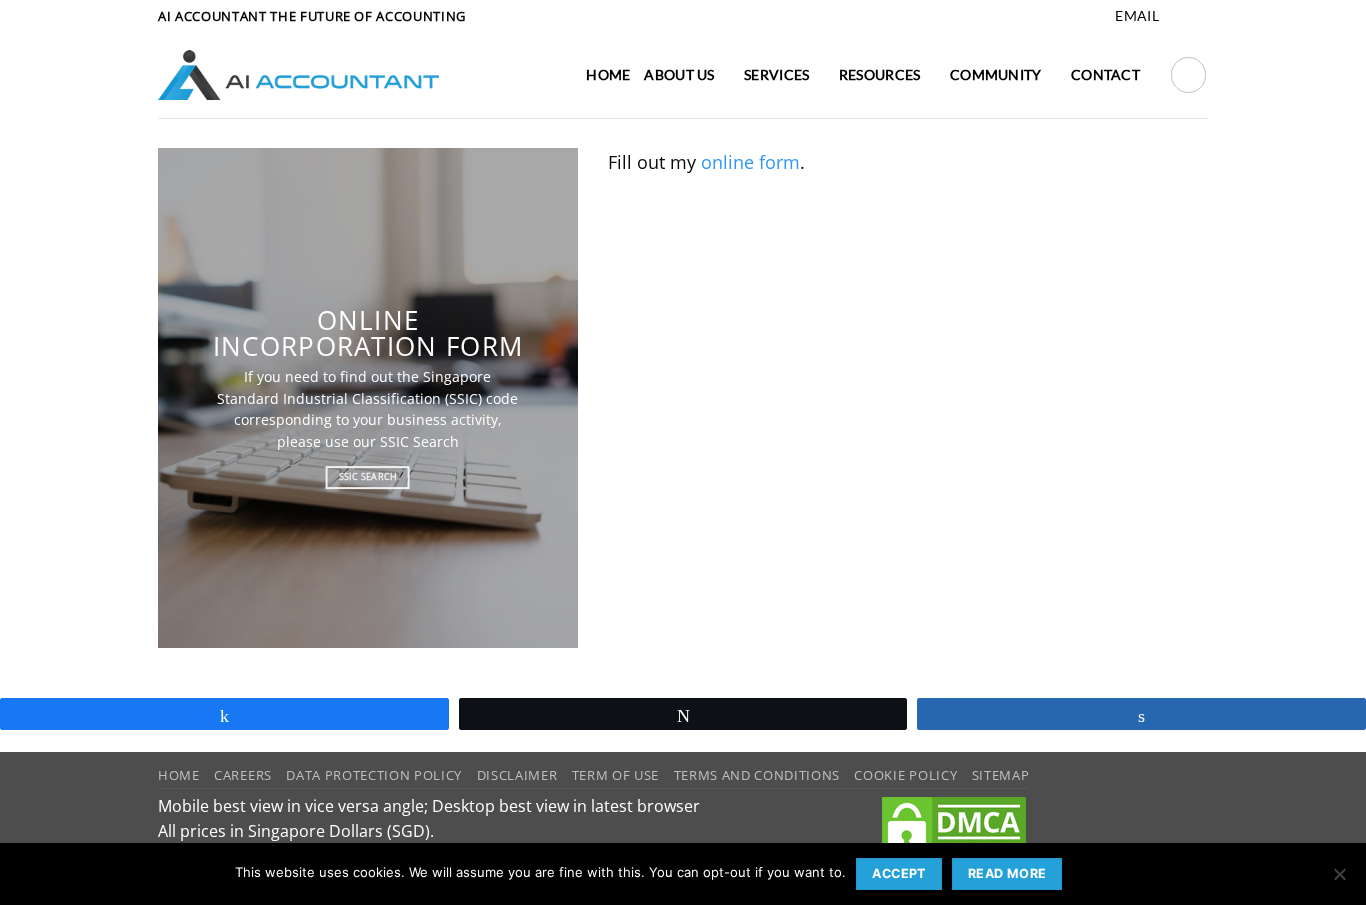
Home (608, 74)
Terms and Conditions (757, 775)
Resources (880, 74)
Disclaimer (517, 775)
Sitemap (1001, 775)
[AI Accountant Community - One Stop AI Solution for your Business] (298, 75)
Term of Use (615, 775)
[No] (1339, 880)
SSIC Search (419, 442)
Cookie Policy (905, 775)
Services (776, 74)
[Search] (1188, 74)
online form (750, 162)
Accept (898, 873)
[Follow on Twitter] (1197, 16)
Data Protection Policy (374, 775)
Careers (243, 775)
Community (996, 74)
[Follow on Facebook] (1176, 16)
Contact (1105, 74)
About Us (679, 74)
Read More (1007, 873)
